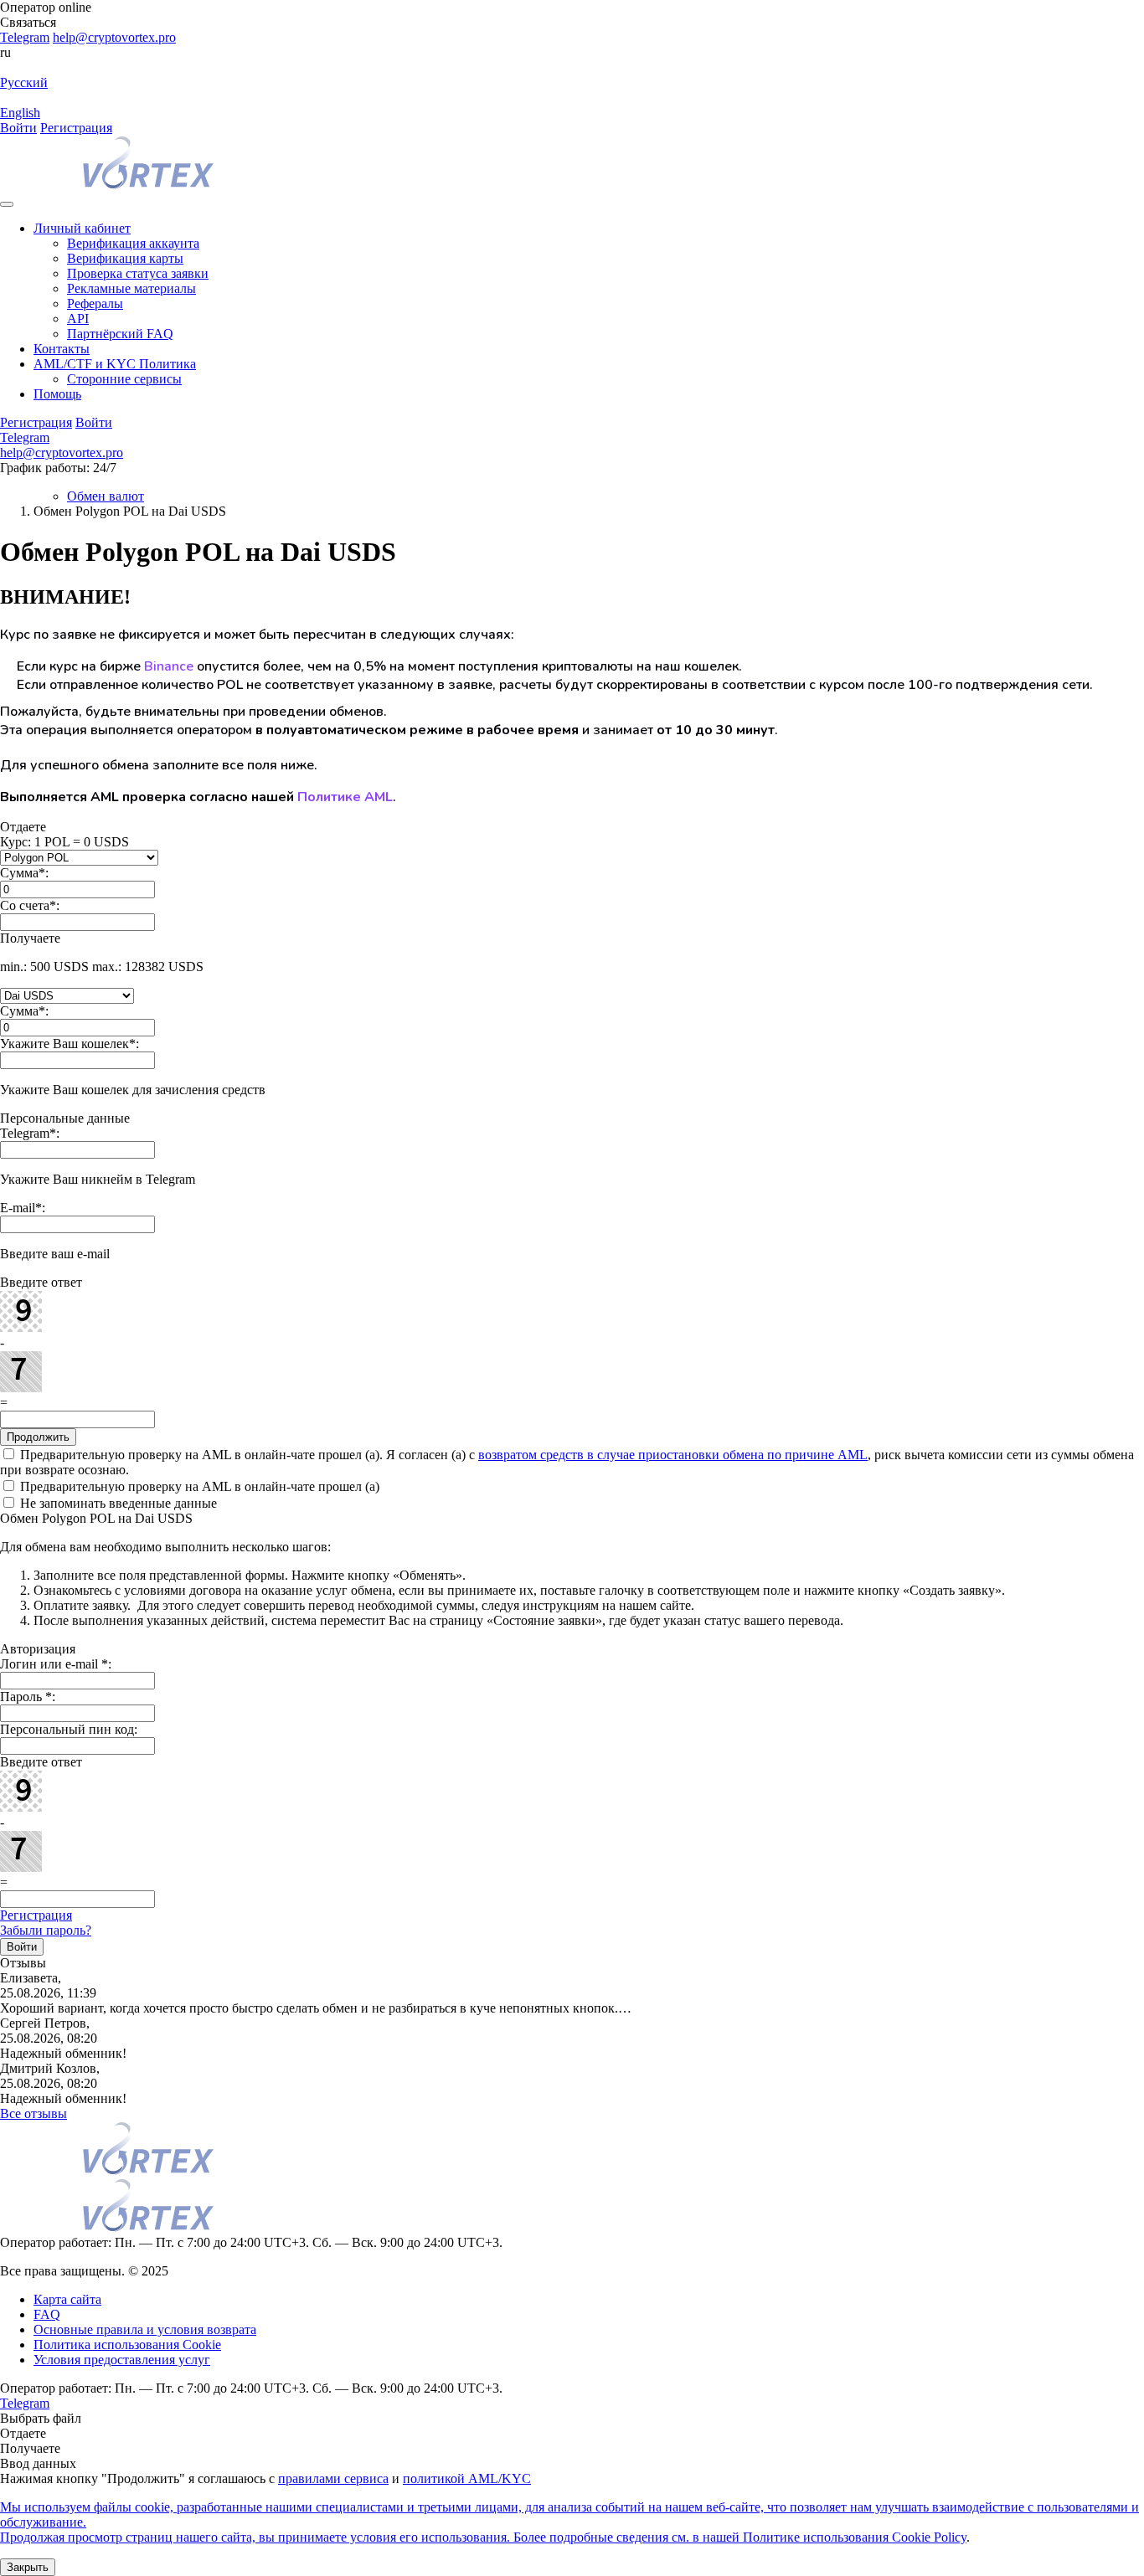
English (20, 113)
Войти (18, 128)
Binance (169, 666)
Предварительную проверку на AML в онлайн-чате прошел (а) (198, 1486)
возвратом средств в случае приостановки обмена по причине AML (673, 1455)
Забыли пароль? (46, 1930)
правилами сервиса (333, 2478)
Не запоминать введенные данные (117, 1503)
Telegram (25, 37)
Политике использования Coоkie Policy (855, 2537)
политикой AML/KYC (467, 2478)
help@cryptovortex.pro (114, 37)
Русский (24, 82)
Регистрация (76, 128)
